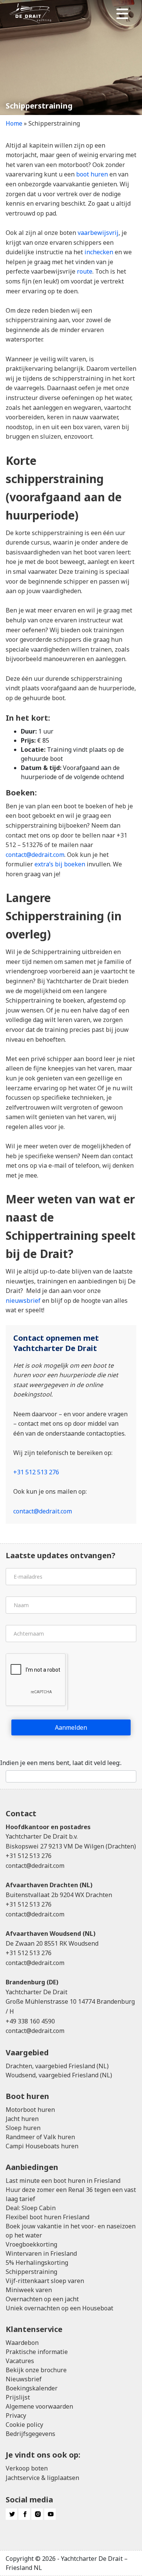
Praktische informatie (37, 2352)
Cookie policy (24, 2425)
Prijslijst (18, 2397)
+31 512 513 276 (36, 1472)
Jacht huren (22, 2119)
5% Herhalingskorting (37, 2263)
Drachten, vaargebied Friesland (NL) (57, 2066)
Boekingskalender (32, 2388)
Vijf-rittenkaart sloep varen (45, 2281)
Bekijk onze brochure (36, 2370)
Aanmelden (71, 1727)
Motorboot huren (30, 2110)
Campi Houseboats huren (42, 2146)
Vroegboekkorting (31, 2244)
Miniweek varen (29, 2290)
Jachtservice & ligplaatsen (42, 2478)
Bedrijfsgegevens (30, 2434)
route (85, 271)
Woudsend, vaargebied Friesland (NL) (59, 2075)
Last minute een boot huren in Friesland (63, 2181)
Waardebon (22, 2343)
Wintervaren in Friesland (41, 2253)
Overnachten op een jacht (42, 2299)
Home (14, 123)
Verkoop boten (27, 2468)
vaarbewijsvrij (98, 233)
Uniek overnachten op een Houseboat (59, 2308)
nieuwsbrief (23, 1301)
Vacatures (20, 2361)
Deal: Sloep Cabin (31, 2208)
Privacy (16, 2415)
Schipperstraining (31, 2272)
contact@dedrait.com (35, 855)
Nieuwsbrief (24, 2379)
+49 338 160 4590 (30, 2021)
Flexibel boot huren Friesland (48, 2217)
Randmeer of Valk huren (40, 2137)
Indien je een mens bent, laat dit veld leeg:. (61, 1763)
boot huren (92, 174)
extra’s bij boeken (60, 864)
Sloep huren (23, 2128)
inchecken (99, 252)
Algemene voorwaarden (39, 2406)
